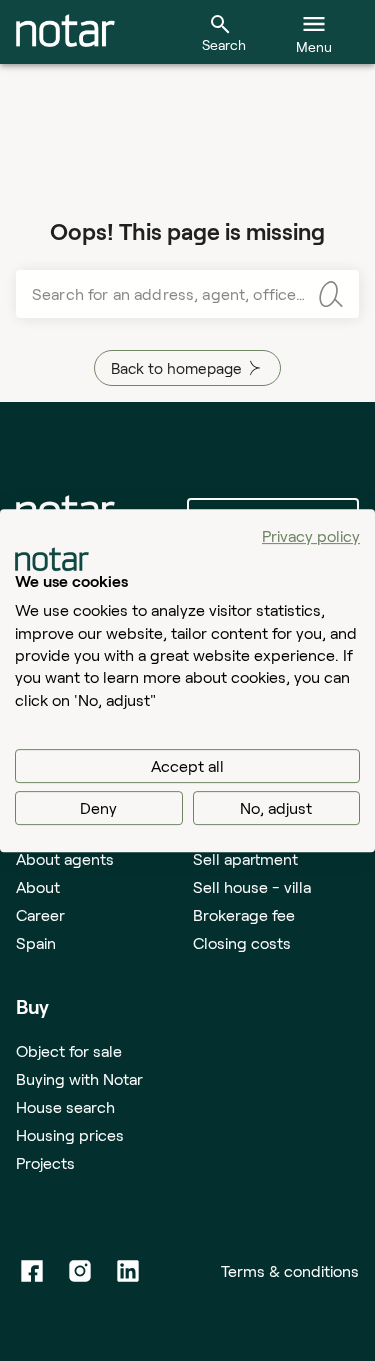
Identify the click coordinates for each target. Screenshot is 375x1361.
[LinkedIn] (128, 1271)
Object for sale (69, 1050)
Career (40, 914)
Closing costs (242, 942)
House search (65, 1106)
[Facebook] (32, 1271)
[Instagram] (80, 1271)
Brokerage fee (244, 914)
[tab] (65, 32)
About (38, 886)
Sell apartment (245, 858)
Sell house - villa (252, 886)
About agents (65, 858)
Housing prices (70, 1134)
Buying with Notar (79, 1078)
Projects (45, 1162)
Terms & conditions (290, 1270)
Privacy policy (311, 535)
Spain (36, 942)
